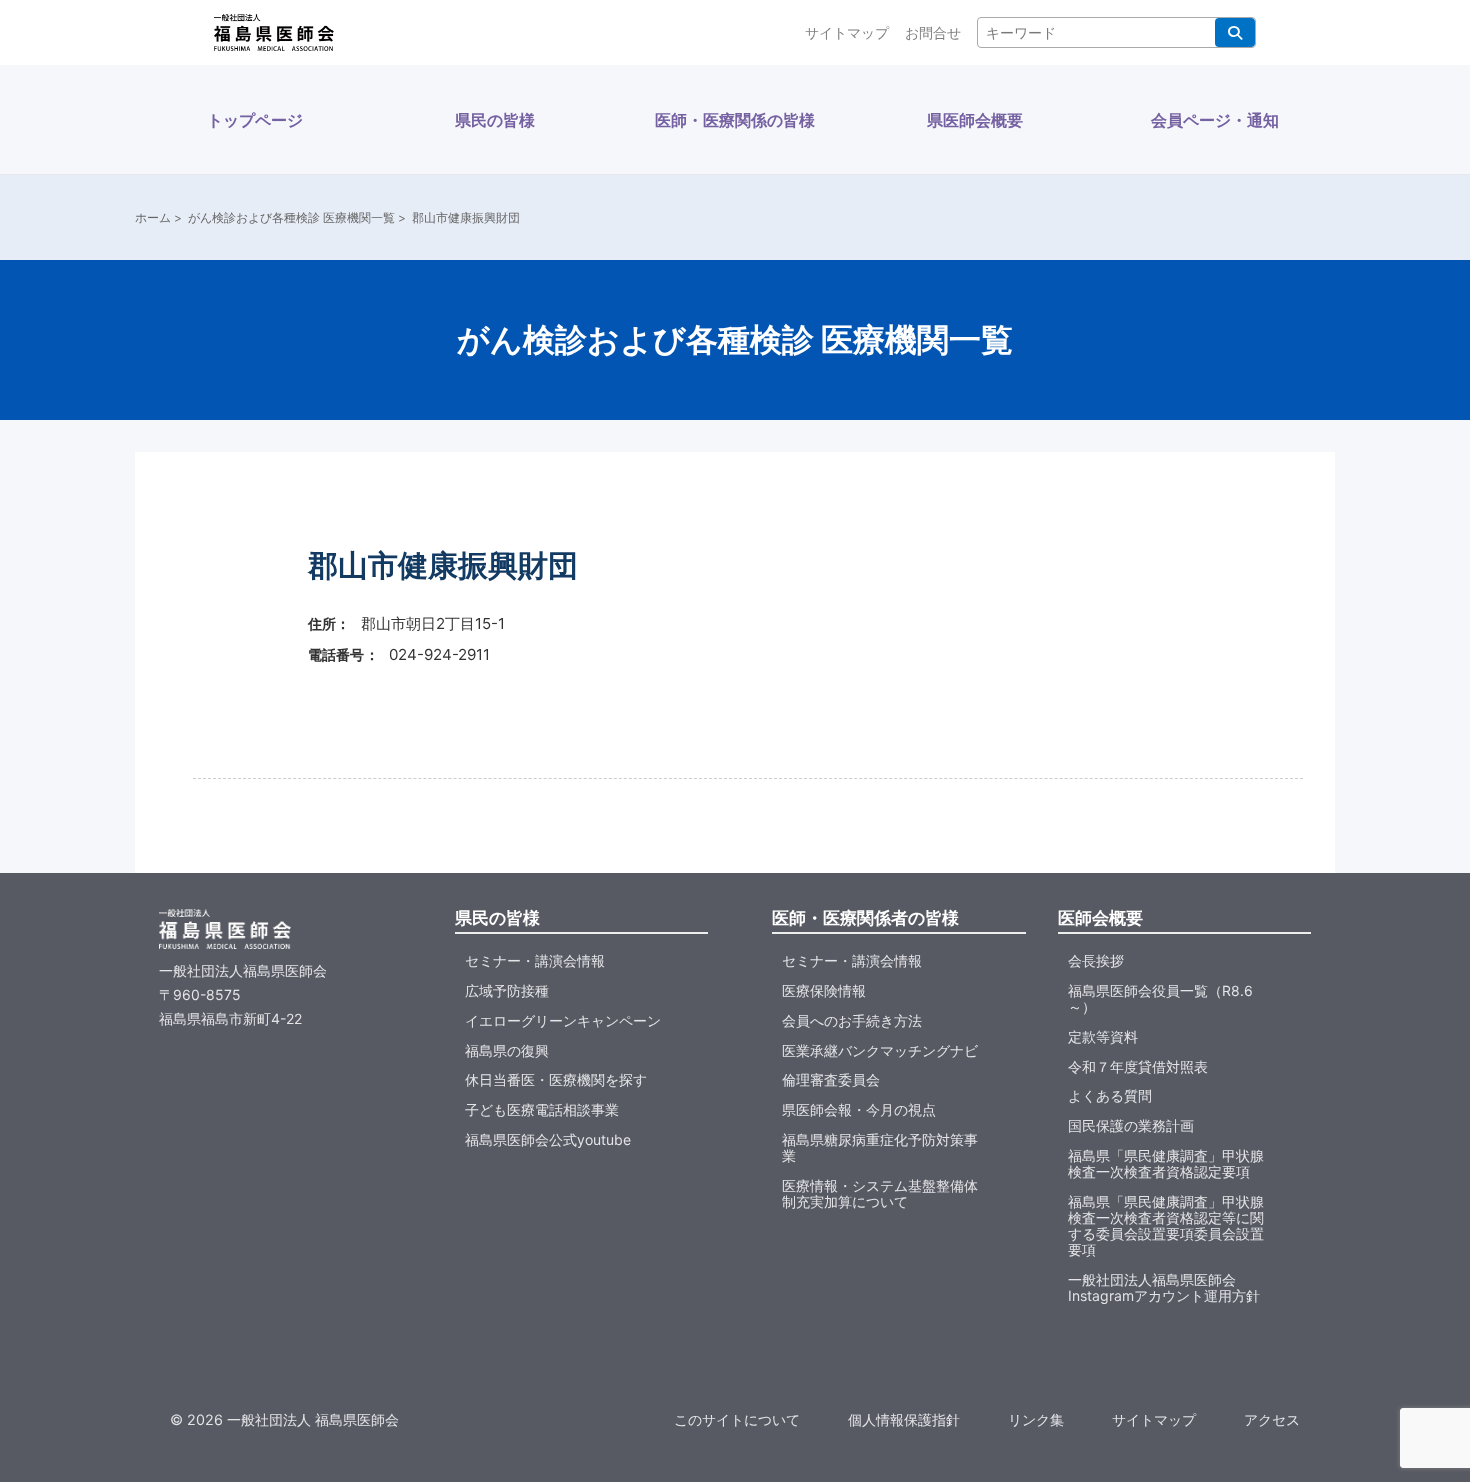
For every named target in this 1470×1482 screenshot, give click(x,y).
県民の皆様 (495, 120)
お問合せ (933, 32)
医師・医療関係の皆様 (735, 120)
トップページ (255, 120)
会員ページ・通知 (1215, 120)
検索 (1235, 32)
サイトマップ (847, 32)
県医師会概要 (975, 120)
